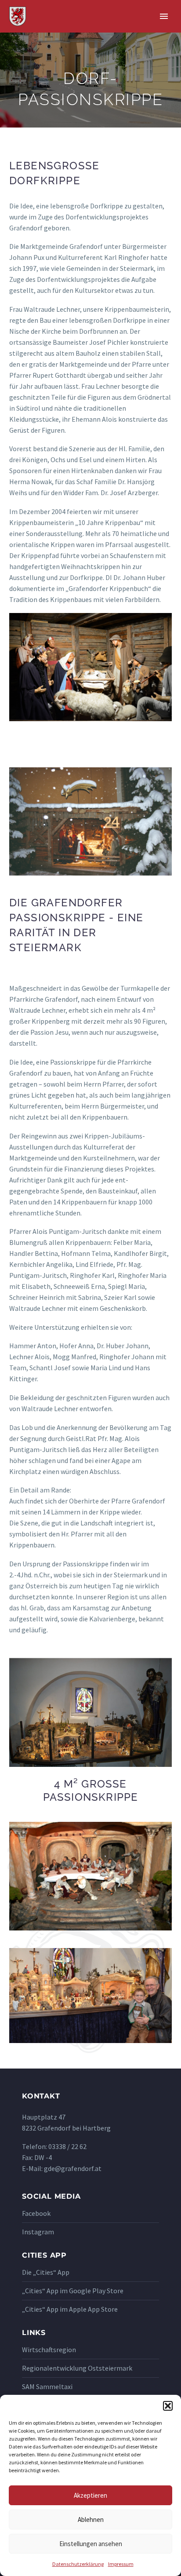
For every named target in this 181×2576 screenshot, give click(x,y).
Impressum (121, 2564)
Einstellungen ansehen (91, 2544)
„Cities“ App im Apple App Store (70, 2309)
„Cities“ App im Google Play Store (73, 2291)
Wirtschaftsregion (49, 2350)
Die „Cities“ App (46, 2272)
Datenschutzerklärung (78, 2564)
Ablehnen (91, 2519)
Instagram (38, 2232)
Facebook (36, 2213)
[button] (168, 2406)
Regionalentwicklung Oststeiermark (77, 2368)
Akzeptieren (90, 2495)
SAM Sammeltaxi (47, 2386)
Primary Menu (164, 16)
